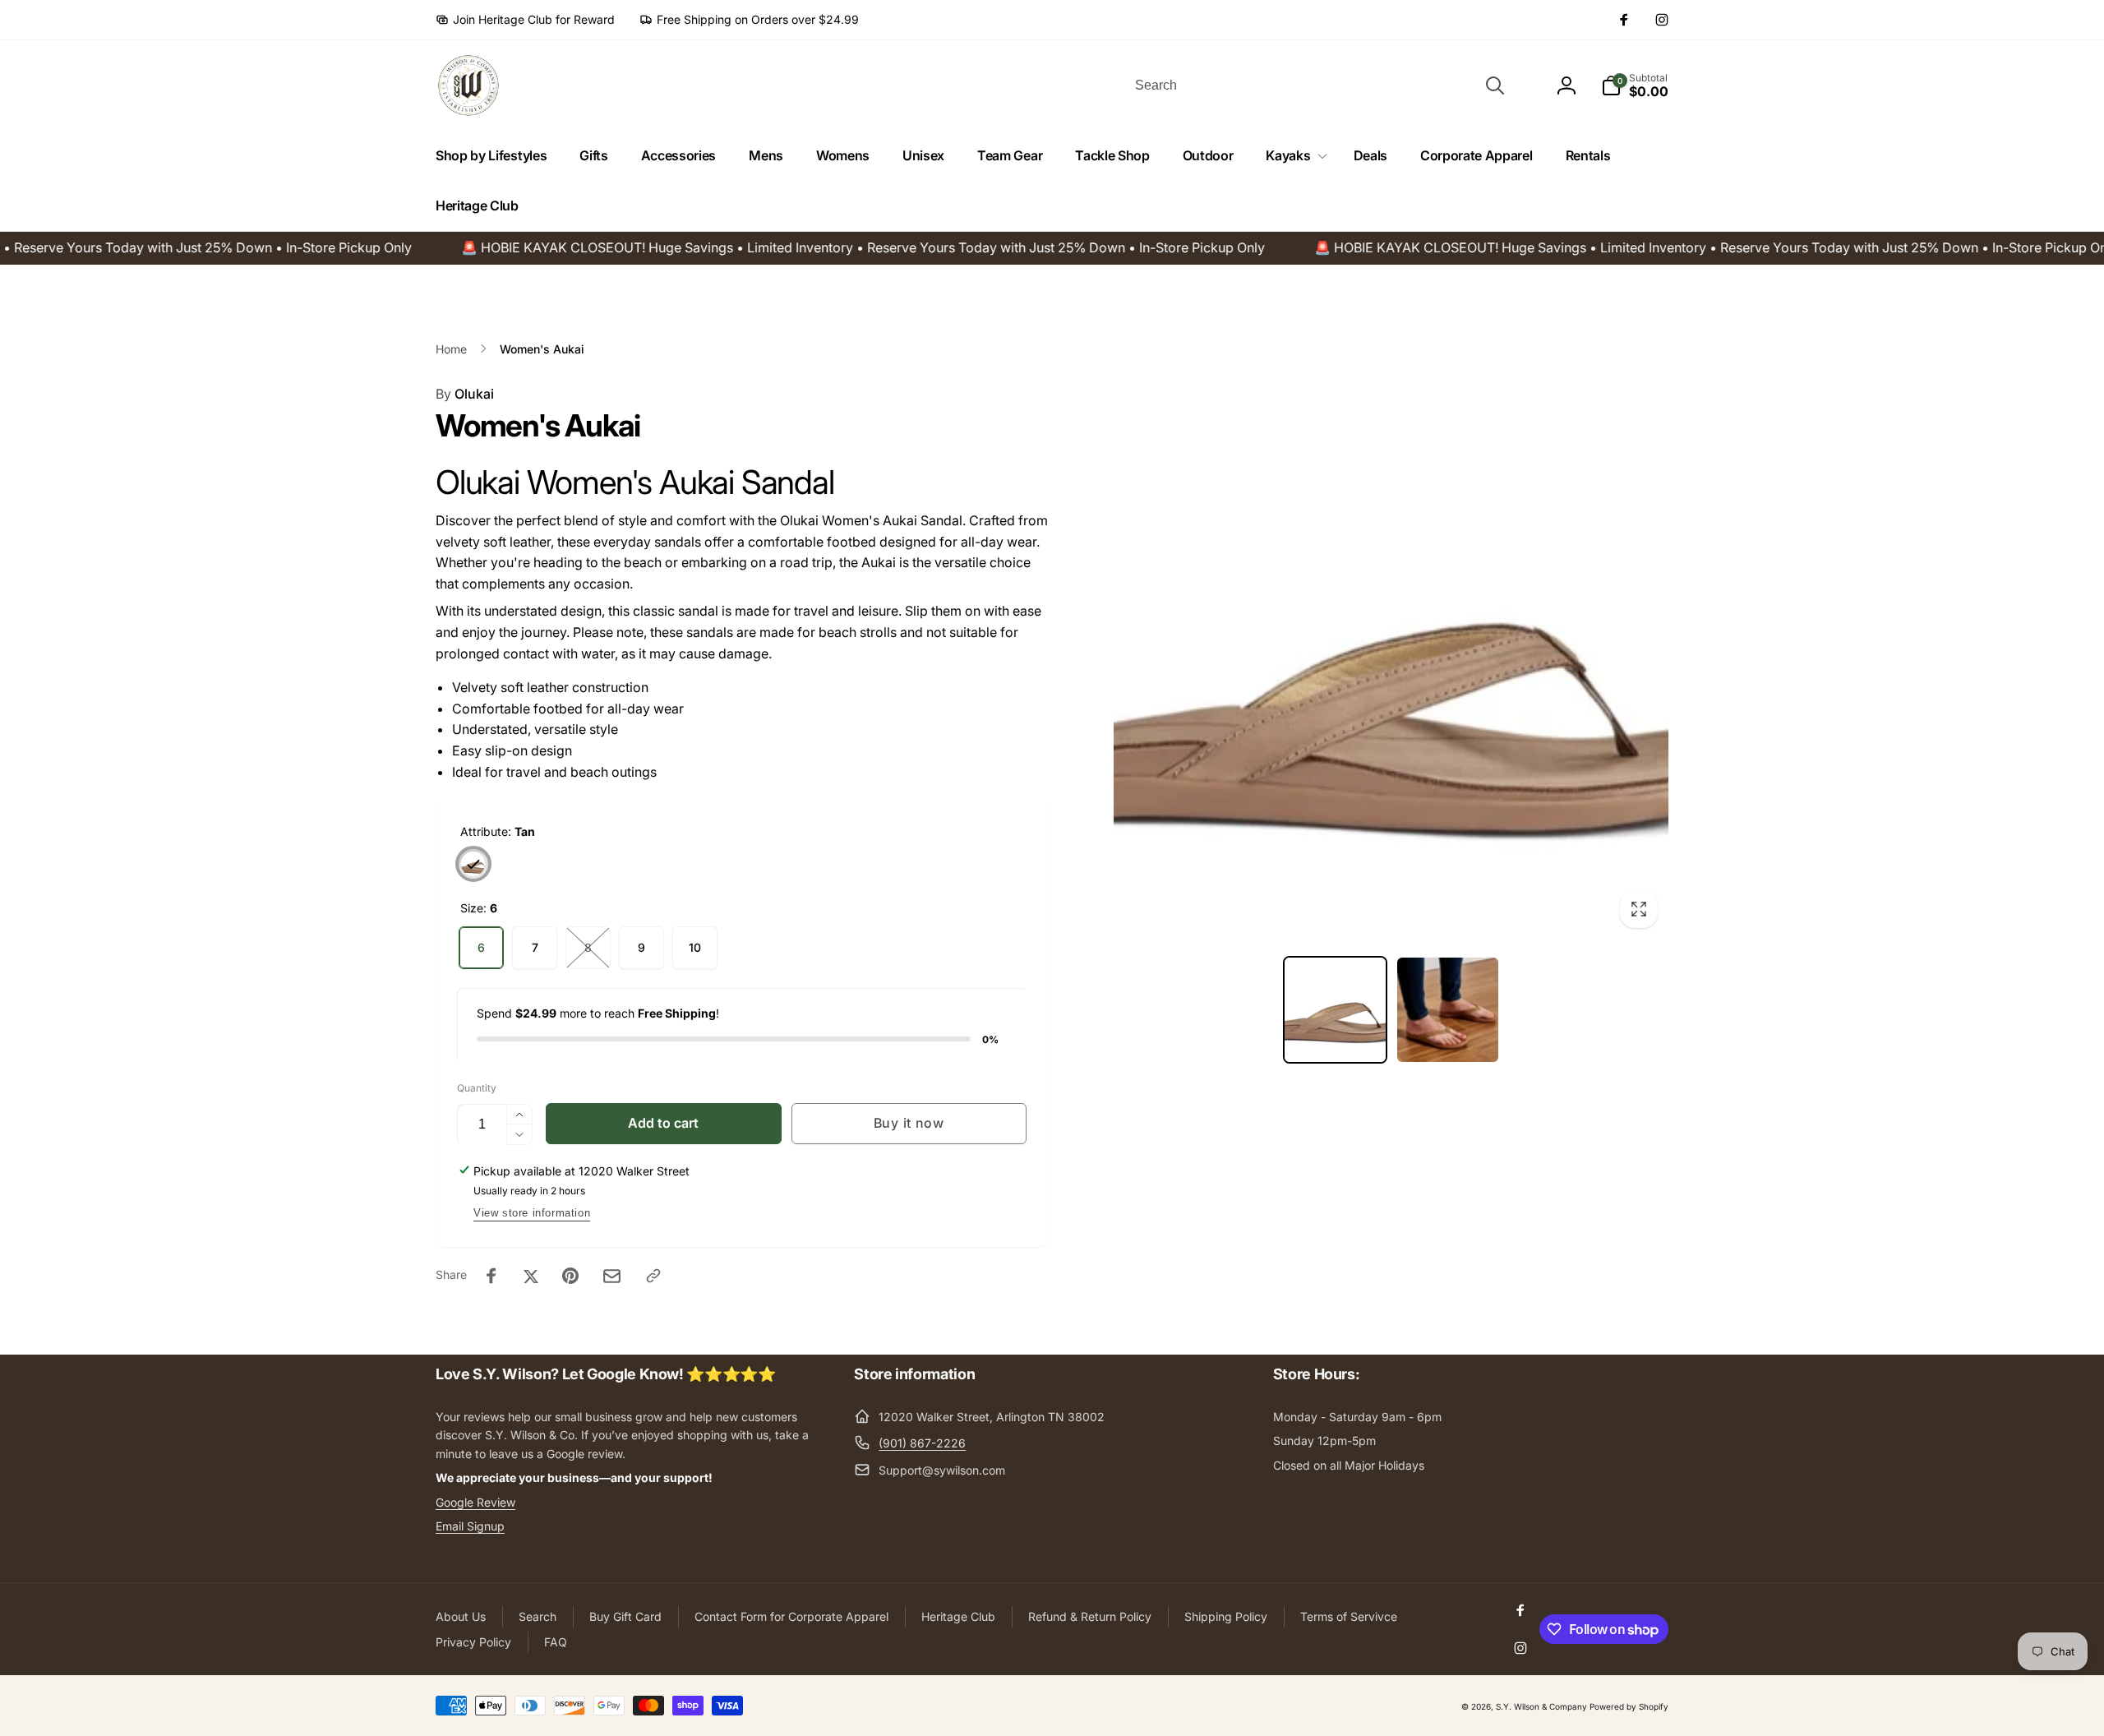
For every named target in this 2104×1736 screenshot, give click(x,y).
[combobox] (1318, 85)
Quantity (477, 1088)
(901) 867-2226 (922, 1443)
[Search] (1495, 85)
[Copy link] (653, 1276)
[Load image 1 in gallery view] (1335, 1010)
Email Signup (470, 1526)
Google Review (475, 1502)
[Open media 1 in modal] (1391, 661)
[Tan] (473, 864)
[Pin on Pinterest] (570, 1276)
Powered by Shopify (1629, 1706)
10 (695, 947)
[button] (1293, 156)
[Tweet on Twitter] (531, 1276)
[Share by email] (612, 1276)
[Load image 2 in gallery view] (1448, 1010)
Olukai (465, 394)
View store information (532, 1213)
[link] (525, 20)
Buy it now (909, 1123)
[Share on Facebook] (491, 1276)
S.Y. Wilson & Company (1541, 1706)
